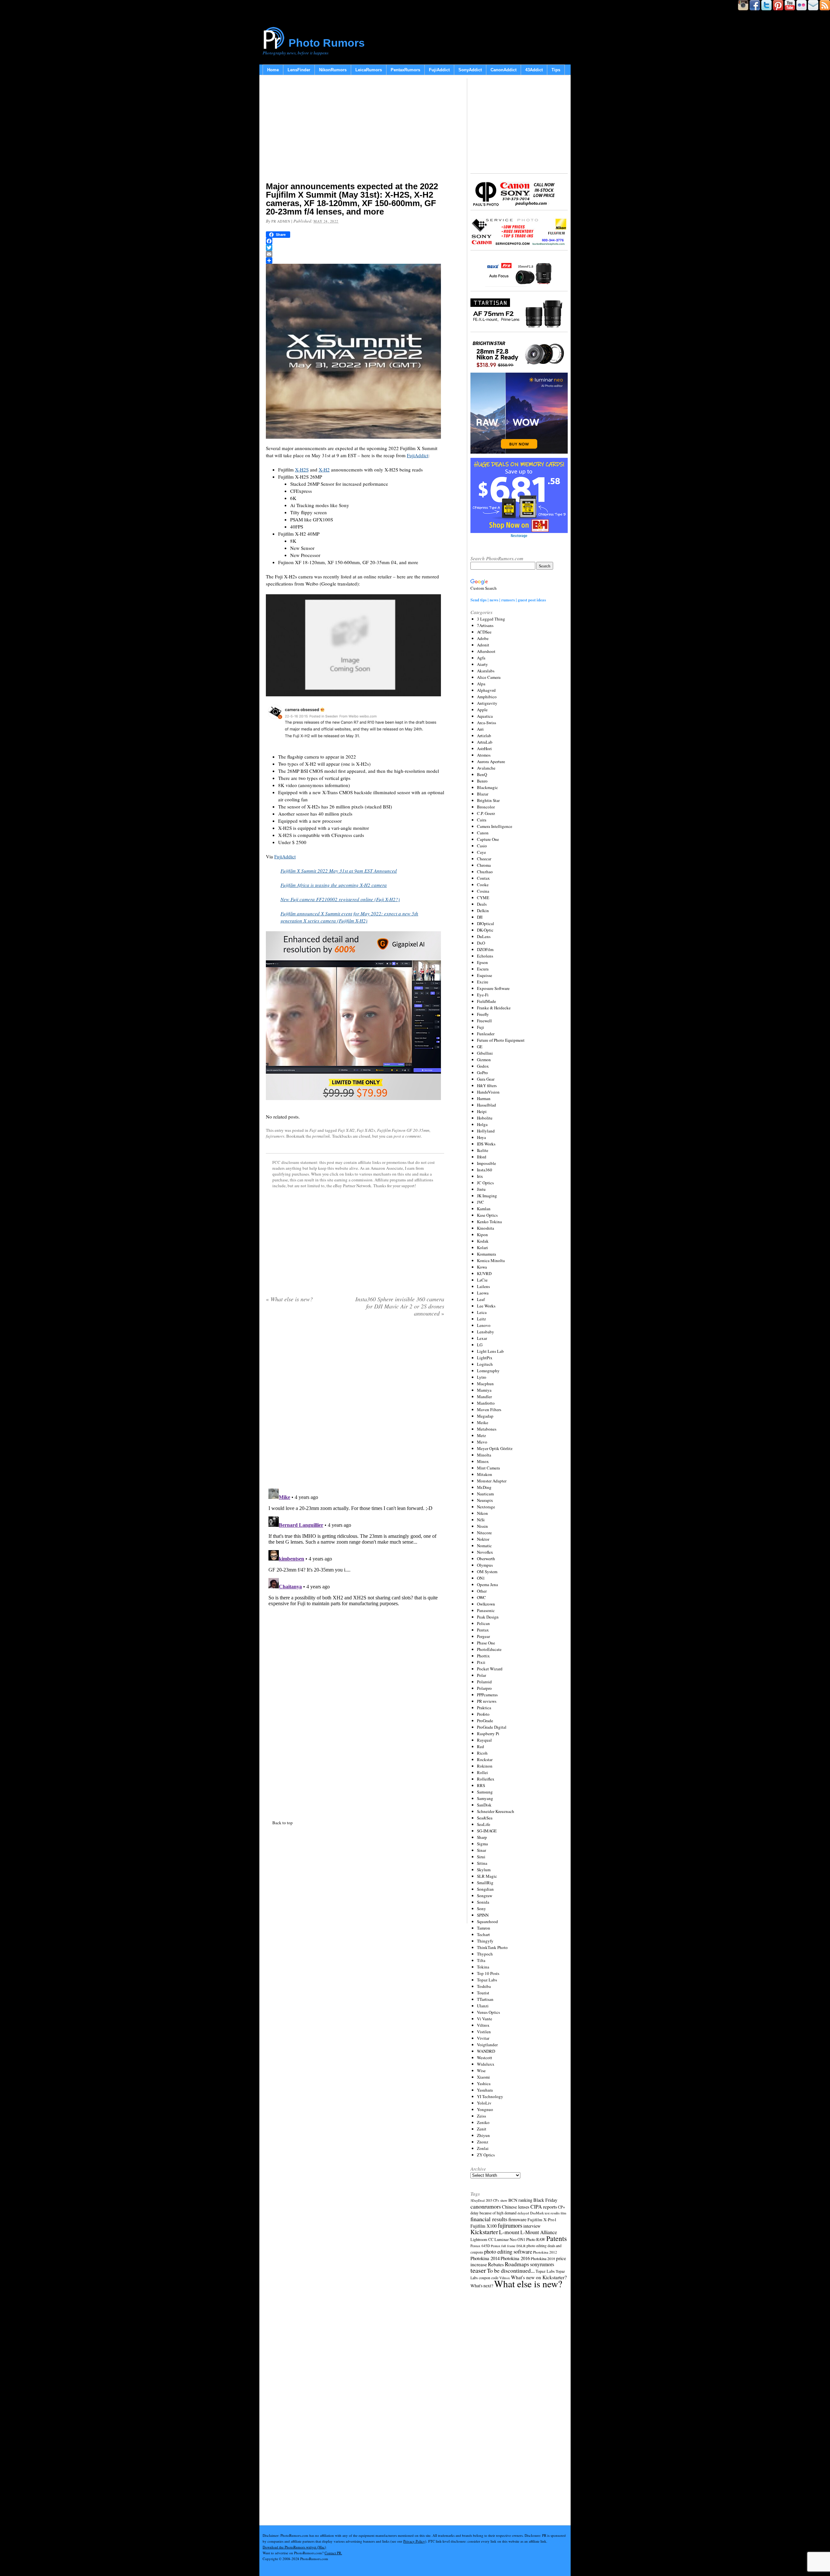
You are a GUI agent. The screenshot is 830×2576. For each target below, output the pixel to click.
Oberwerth (486, 1559)
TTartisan (485, 1999)
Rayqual (484, 1740)
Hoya (481, 1137)
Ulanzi (483, 2006)
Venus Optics (488, 2012)
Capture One (488, 839)
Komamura (486, 1254)
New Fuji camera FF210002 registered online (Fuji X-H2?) (340, 899)
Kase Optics (487, 1215)
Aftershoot (486, 651)
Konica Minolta (491, 1260)
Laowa (483, 1293)
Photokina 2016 (515, 2258)
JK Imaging (487, 1196)
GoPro (482, 1073)
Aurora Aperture (491, 761)
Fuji (313, 1130)
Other (482, 1591)
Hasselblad (486, 1105)
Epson (482, 962)
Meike (483, 1422)
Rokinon (485, 1766)
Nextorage (486, 1507)
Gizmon (484, 1060)
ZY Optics (486, 2155)
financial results (489, 2219)
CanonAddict (504, 70)
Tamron (484, 1928)
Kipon (482, 1235)
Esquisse (485, 975)
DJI (480, 917)
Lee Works (486, 1306)
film (563, 2213)
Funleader (486, 1034)
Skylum (484, 1870)
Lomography (488, 1371)
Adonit (483, 645)
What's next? (482, 2286)
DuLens (484, 936)
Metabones (487, 1429)
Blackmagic (487, 787)
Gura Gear (486, 1079)
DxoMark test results (545, 2213)
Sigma (482, 1844)
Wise (481, 2071)
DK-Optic (485, 930)
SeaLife (484, 1824)
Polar (481, 1675)
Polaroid (484, 1682)
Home (273, 70)
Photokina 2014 (485, 2258)
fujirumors (275, 1136)
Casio (482, 846)
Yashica (484, 2083)
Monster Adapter (492, 1481)
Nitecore (484, 1533)
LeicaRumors (369, 70)
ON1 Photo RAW (531, 2239)
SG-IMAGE (487, 1831)
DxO (481, 943)
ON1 (481, 1578)
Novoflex (485, 1552)
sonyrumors (542, 2264)
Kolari (482, 1247)
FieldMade (486, 1001)
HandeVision (488, 1092)
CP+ (562, 2207)
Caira (482, 820)
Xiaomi (483, 2077)
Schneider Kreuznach (496, 1811)
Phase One (486, 1643)
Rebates (496, 2264)
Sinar (481, 1850)
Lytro (482, 1377)
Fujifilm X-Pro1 (542, 2220)
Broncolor (486, 807)
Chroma (484, 865)
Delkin (483, 911)
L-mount (509, 2232)
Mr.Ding (484, 1487)
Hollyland (486, 1131)
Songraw (485, 1896)
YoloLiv (484, 2103)
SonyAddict (470, 70)
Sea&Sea (485, 1818)
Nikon (482, 1513)
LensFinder (299, 70)
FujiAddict (439, 70)
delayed (523, 2213)
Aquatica (485, 716)
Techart (483, 1934)
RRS (481, 1785)
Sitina (482, 1863)
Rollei (482, 1772)
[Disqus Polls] (355, 1405)
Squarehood (487, 1921)
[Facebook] (355, 241)
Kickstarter (484, 2232)
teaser (478, 2270)
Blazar (483, 794)
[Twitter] (355, 248)
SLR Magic (487, 1876)
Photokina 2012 (545, 2252)
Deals (482, 904)
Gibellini (485, 1053)
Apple (482, 710)
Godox (483, 1066)
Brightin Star (488, 800)
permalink (321, 1136)
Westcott (485, 2058)
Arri (480, 729)
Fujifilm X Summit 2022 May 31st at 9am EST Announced (339, 871)
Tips (556, 70)
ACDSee (484, 632)
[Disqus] (355, 1567)
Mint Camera (488, 1468)
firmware (517, 2219)
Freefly (483, 1014)
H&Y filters (487, 1085)
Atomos (484, 755)
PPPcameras (487, 1695)
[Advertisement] (355, 130)
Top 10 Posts (488, 1973)
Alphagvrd (486, 690)
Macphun (485, 1384)
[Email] (355, 254)
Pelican (483, 1623)
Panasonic (486, 1610)
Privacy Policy (414, 2541)
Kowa (482, 1267)
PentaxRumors (405, 70)
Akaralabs (486, 671)
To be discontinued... (511, 2270)
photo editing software (508, 2251)
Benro (482, 781)
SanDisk (484, 1805)
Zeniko (483, 2122)
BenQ (482, 774)
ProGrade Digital (492, 1727)
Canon (483, 833)
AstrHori (484, 748)
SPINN (483, 1915)
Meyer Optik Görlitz (495, 1448)
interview (532, 2226)
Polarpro (484, 1688)
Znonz (483, 2142)
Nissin (482, 1526)
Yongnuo (485, 2109)
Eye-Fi (483, 995)
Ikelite (483, 1150)
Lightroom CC (482, 2239)
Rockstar (485, 1759)
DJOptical (486, 923)
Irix (480, 1176)
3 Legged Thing (491, 619)
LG (480, 1345)
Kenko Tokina (489, 1222)
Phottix (483, 1656)
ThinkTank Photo (492, 1947)
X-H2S (302, 470)
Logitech (485, 1364)
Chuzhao (485, 872)
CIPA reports (544, 2206)
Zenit (482, 2129)
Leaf (481, 1299)
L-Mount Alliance (539, 2232)
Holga (482, 1124)
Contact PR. (333, 2553)
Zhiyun (483, 2135)
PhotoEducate (489, 1649)
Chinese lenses (516, 2207)
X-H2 (324, 470)
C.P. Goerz (486, 813)
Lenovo (484, 1325)
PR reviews (487, 1701)
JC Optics (485, 1183)
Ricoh (482, 1753)
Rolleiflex (486, 1779)
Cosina (483, 891)
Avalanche (486, 768)
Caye (481, 852)
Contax (483, 878)
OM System (487, 1572)
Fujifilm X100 (484, 2226)
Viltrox (483, 2025)
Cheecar (484, 859)
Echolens (485, 956)
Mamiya (484, 1390)
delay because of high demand (493, 2213)
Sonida (483, 1902)
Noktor (483, 1539)
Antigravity (487, 703)
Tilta (481, 1960)
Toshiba (484, 1986)
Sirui (481, 1857)
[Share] (355, 261)
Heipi (482, 1111)
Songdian (485, 1889)
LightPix (485, 1358)
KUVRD (484, 1273)
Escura (483, 969)
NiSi (481, 1520)
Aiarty (482, 664)
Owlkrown (486, 1604)
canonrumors (486, 2206)
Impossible (486, 1163)
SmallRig (485, 1883)
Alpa (481, 684)
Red (480, 1746)
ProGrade (485, 1721)
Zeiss (481, 2116)
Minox (483, 1461)
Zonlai (483, 2148)
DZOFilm (485, 949)
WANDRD (486, 2051)
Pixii (481, 1662)
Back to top (283, 1823)
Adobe (483, 638)
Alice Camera (489, 677)
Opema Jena (487, 1584)
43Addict (534, 70)
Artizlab (484, 736)
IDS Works (486, 1144)
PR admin (281, 221)
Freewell (484, 1021)
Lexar (482, 1338)
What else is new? (289, 1299)
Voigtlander (487, 2045)
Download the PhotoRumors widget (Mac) (294, 2547)
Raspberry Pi (488, 1734)
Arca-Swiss (486, 723)
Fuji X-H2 (346, 1130)
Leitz (481, 1319)
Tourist (483, 1993)
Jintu (481, 1189)
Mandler (484, 1397)
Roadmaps (517, 2264)
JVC (480, 1202)
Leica (482, 1312)
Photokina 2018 (543, 2258)
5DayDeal (478, 2200)
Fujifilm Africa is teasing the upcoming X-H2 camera (334, 885)
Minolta (484, 1455)
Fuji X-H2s (366, 1130)
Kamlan (484, 1209)
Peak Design (488, 1617)
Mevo (482, 1442)
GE (480, 1047)
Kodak (483, 1241)
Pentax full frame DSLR (508, 2246)
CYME (483, 898)
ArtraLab (485, 742)
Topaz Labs (487, 1980)
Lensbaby (486, 1332)
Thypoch (485, 1954)
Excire (483, 982)
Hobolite (485, 1118)
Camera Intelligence (495, 826)
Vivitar (483, 2038)
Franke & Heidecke (494, 1008)
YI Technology (490, 2096)
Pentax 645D (480, 2246)
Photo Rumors (327, 43)
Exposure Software (493, 988)
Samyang (485, 1798)
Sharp (482, 1837)
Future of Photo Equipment (501, 1040)
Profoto (483, 1714)
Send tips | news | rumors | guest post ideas (508, 600)
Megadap (485, 1416)
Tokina (483, 1967)
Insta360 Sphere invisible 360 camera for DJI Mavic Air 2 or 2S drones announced (400, 1306)
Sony (481, 1909)
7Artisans (485, 625)
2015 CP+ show (497, 2200)
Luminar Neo (505, 2239)
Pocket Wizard (490, 1669)
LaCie (482, 1280)
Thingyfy (485, 1941)
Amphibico (487, 697)
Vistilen (484, 2032)
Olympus (485, 1565)
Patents (557, 2238)
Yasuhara (485, 2090)
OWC (481, 1597)
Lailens (483, 1286)
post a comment (407, 1136)
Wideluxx (486, 2064)
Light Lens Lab (490, 1351)
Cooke (483, 885)
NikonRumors (333, 70)
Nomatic (484, 1546)
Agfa (481, 658)
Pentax (483, 1630)
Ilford (482, 1157)
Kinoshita (486, 1228)
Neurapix (485, 1500)
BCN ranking (520, 2200)
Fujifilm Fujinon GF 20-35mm (403, 1130)
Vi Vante (485, 2019)
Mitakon (485, 1474)
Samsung (485, 1792)
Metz (481, 1435)
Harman (484, 1098)
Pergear (483, 1636)
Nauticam (485, 1494)
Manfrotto (486, 1403)
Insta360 (485, 1170)
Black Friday (545, 2200)
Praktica (484, 1708)
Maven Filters (489, 1410)
